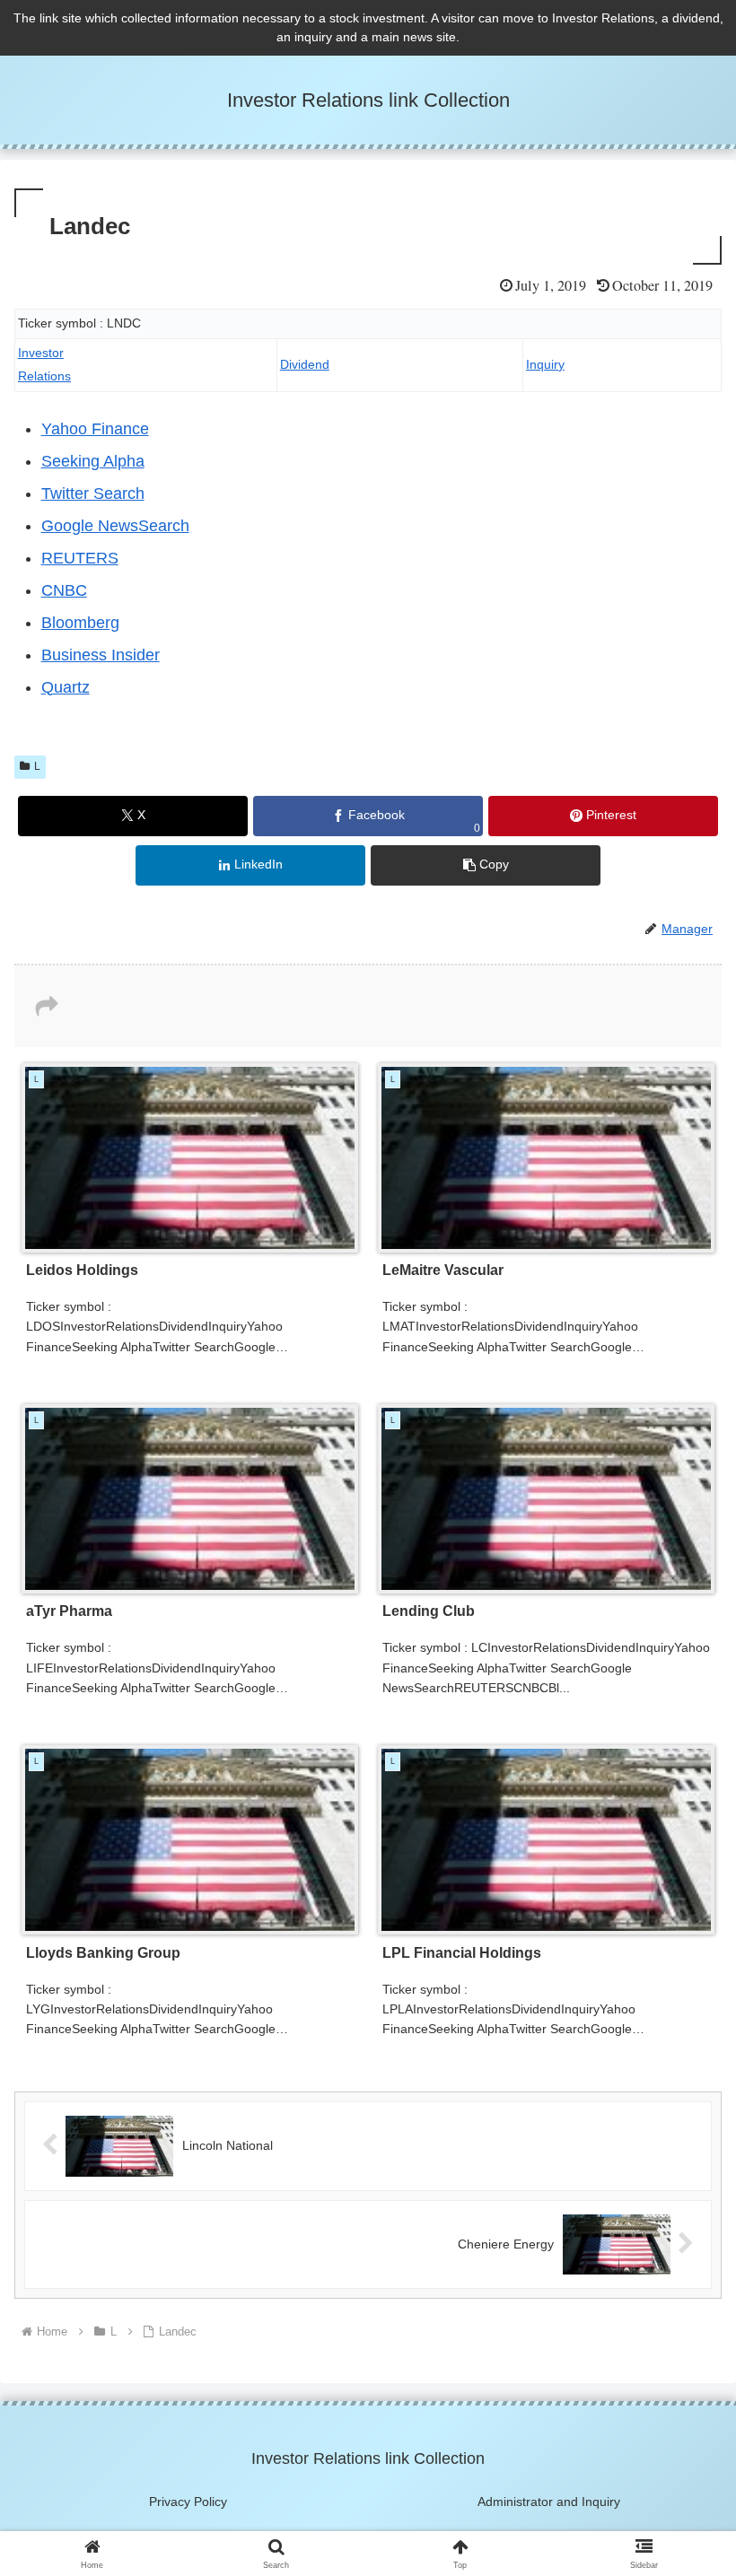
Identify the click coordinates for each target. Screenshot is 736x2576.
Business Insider (101, 655)
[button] (486, 865)
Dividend (305, 364)
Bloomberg (80, 623)
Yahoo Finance (95, 429)
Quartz (66, 687)
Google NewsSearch (115, 526)
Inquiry (545, 364)
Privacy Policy (188, 2502)
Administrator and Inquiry (549, 2502)
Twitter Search (93, 493)
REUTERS (80, 558)
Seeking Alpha (93, 461)
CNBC (64, 590)
